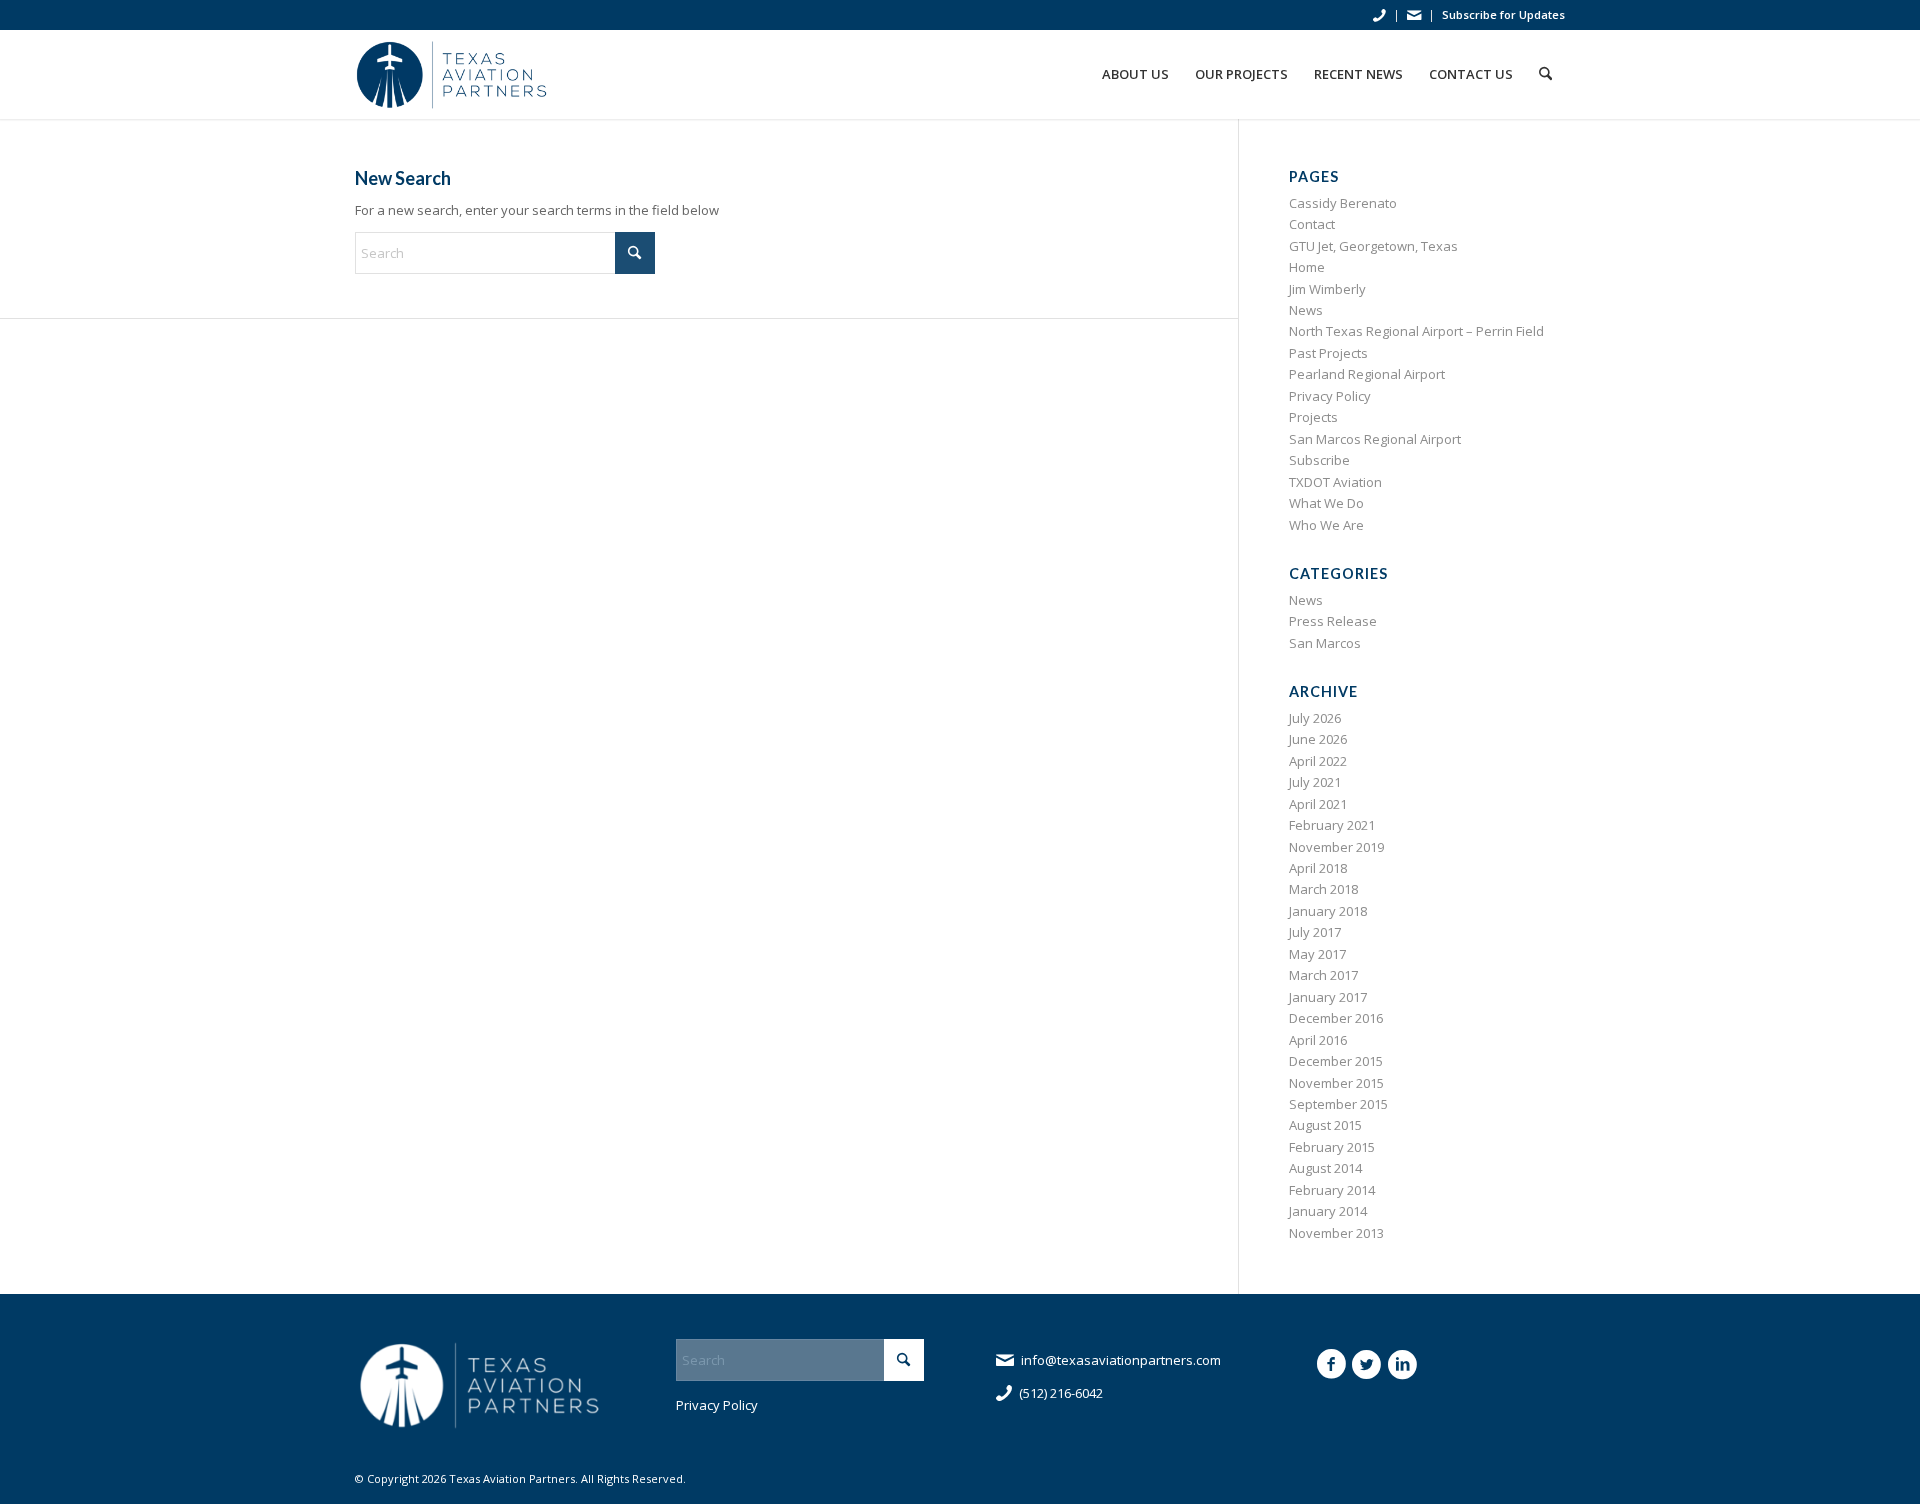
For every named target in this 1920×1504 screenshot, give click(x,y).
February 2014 (1332, 1190)
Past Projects (1328, 353)
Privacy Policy (1330, 396)
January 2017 (1328, 997)
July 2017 (1315, 932)
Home (1307, 267)
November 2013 (1336, 1233)
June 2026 (1318, 739)
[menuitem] (1380, 16)
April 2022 (1318, 761)
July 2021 (1315, 782)
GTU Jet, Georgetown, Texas (1373, 246)
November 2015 (1336, 1083)
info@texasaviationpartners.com (1121, 1360)
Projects (1313, 417)
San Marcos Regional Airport (1375, 439)
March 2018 (1323, 889)
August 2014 (1325, 1168)
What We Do (1326, 503)
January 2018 (1328, 911)
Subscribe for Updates (1503, 14)
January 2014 (1328, 1211)
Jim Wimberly (1327, 289)
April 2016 (1318, 1040)
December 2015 (1336, 1061)
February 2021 (1332, 825)
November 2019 (1336, 847)
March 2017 (1323, 975)
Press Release (1333, 621)
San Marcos (1325, 643)
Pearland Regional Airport (1367, 374)
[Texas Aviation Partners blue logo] (453, 74)
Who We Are (1326, 525)
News (1306, 310)
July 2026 (1315, 718)
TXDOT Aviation (1335, 482)
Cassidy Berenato (1343, 203)
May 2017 (1317, 954)
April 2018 (1318, 868)
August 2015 (1325, 1125)
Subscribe (1319, 460)
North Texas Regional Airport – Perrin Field (1416, 331)
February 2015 (1332, 1147)
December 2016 (1336, 1018)
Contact (1312, 224)
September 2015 (1338, 1104)
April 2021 (1318, 804)
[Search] (1545, 74)
